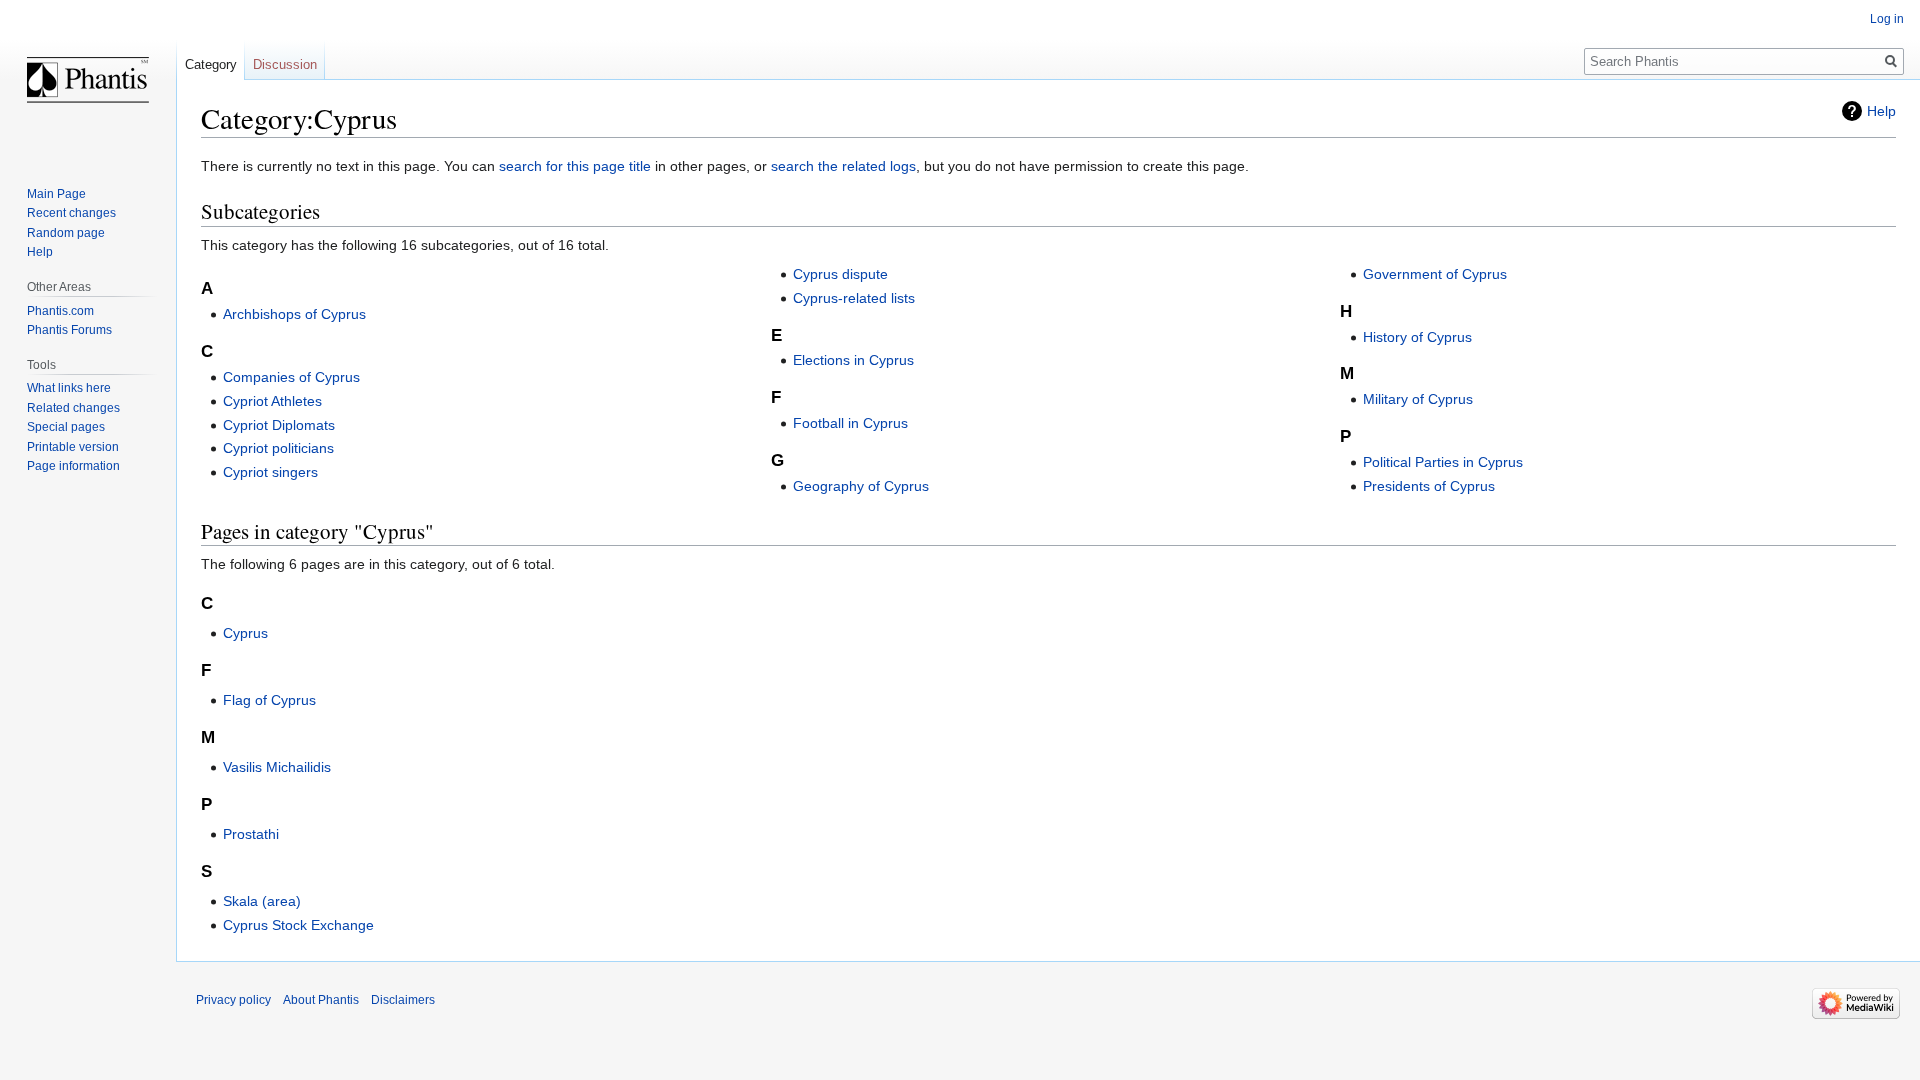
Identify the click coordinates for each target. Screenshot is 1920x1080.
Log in (1887, 19)
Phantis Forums (69, 330)
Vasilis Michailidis (277, 767)
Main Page (56, 194)
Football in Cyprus (850, 423)
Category (211, 64)
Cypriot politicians (278, 448)
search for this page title (575, 166)
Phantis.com (60, 311)
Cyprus (245, 633)
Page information (73, 466)
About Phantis (321, 1000)
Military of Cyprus (1418, 399)
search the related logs (843, 166)
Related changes (73, 408)
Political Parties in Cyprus (1443, 462)
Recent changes (71, 213)
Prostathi (251, 834)
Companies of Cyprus (291, 377)
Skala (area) (262, 901)
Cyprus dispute (840, 274)
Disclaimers (403, 1000)
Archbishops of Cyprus (294, 314)
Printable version (73, 447)
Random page (66, 233)
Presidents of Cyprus (1429, 486)
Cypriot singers (270, 472)
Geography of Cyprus (861, 486)
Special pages (66, 427)
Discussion (285, 64)
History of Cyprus (1417, 337)
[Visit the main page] (88, 80)
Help (1881, 111)
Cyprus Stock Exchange (298, 925)
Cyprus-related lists (854, 298)
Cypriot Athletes (272, 401)
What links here (69, 388)
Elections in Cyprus (853, 360)
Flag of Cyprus (269, 700)
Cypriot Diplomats (279, 425)
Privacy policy (233, 1000)
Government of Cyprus (1435, 274)
